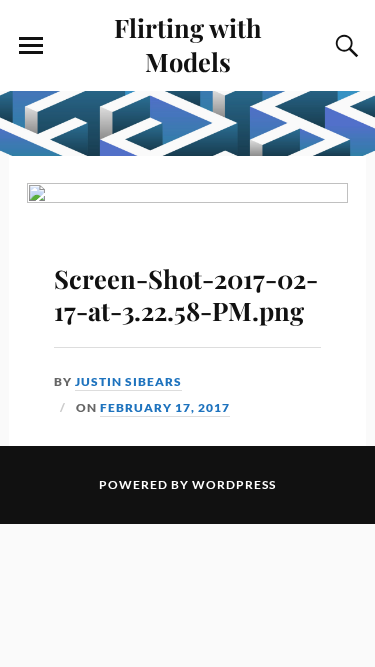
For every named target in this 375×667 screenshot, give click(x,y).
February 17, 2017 (165, 407)
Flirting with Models (188, 44)
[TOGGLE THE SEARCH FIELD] (344, 46)
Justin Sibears (128, 381)
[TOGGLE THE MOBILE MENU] (31, 46)
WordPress (234, 484)
